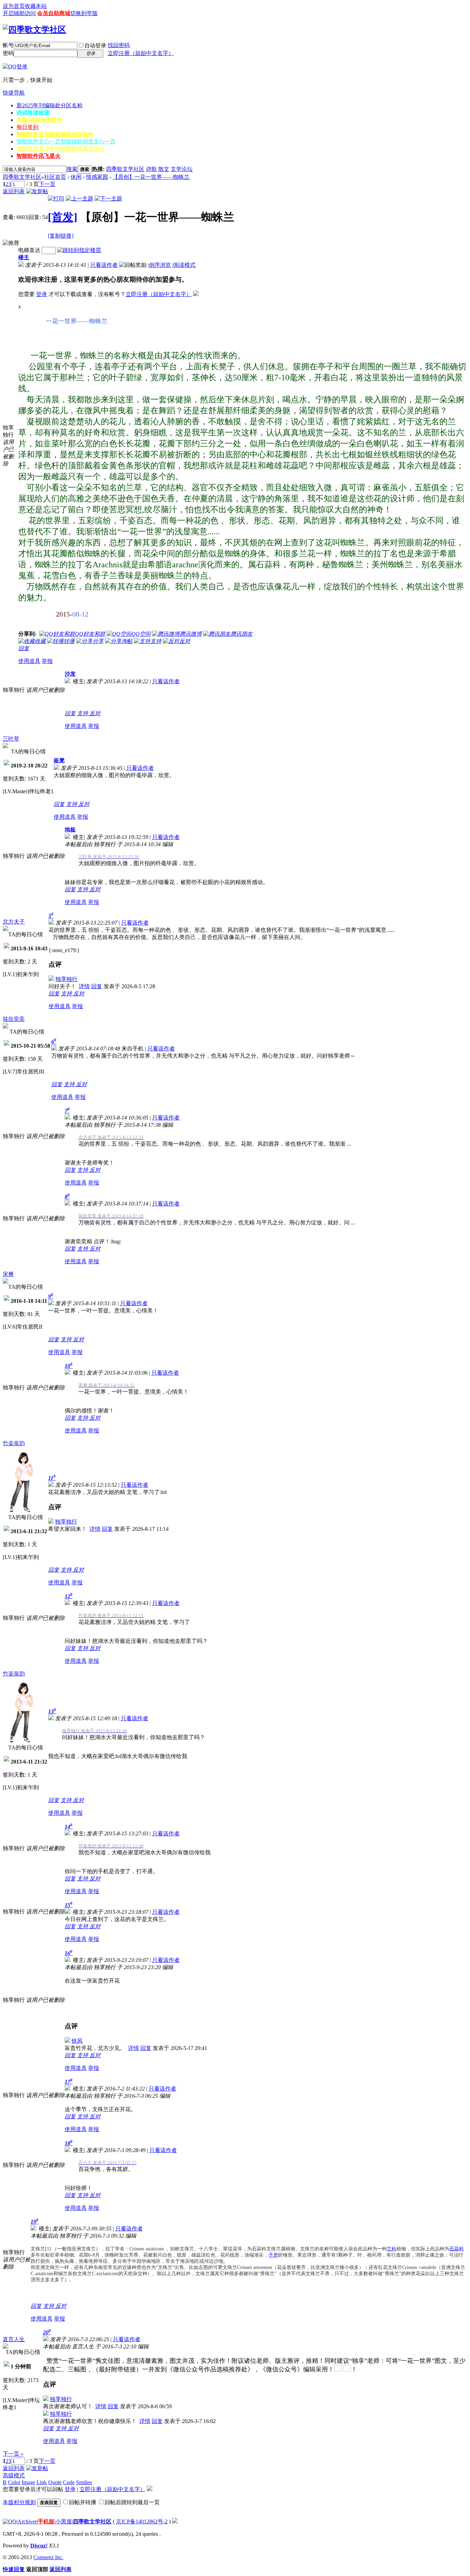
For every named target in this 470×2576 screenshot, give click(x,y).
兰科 (392, 2249)
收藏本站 (36, 6)
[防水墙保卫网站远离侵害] (175, 2522)
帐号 (8, 45)
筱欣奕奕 (14, 1019)
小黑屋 (64, 2522)
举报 (47, 661)
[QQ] (10, 2522)
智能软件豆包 (55, 134)
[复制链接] (61, 236)
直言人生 (14, 2339)
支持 (83, 713)
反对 (95, 713)
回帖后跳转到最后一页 (132, 2502)
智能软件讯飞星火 (39, 156)
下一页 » (13, 2454)
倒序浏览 (160, 265)
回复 (24, 648)
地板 (70, 829)
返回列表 (14, 191)
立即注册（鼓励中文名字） (141, 53)
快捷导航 (14, 93)
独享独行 (66, 979)
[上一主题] (79, 199)
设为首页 (14, 6)
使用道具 (29, 661)
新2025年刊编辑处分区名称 (50, 105)
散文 (164, 169)
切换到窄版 (84, 13)
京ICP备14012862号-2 (142, 2522)
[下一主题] (108, 199)
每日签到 (28, 127)
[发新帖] (37, 191)
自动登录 (95, 46)
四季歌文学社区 (125, 169)
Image (28, 2482)
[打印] (56, 199)
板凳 (59, 760)
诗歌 (151, 169)
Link (42, 2482)
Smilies (84, 2482)
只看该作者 (104, 265)
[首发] (63, 217)
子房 (273, 2255)
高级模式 (14, 2475)
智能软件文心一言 (66, 141)
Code (69, 2482)
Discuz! (39, 2546)
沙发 (70, 674)
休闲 (76, 177)
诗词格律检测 (33, 113)
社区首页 (55, 177)
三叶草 (11, 739)
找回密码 (119, 45)
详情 (84, 986)
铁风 (77, 2041)
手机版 (46, 2522)
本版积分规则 (19, 2502)
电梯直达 (29, 250)
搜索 (72, 169)
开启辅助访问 (19, 13)
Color (14, 2482)
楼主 (24, 257)
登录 (42, 294)
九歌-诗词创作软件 (39, 120)
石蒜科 (457, 2249)
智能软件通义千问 (61, 149)
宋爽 (8, 1274)
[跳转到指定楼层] (79, 250)
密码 (8, 53)
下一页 (47, 184)
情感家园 (97, 177)
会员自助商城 (54, 13)
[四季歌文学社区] (34, 30)
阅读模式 (184, 265)
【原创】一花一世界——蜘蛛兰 (151, 177)
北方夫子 (14, 922)
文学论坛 (182, 169)
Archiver (27, 2522)
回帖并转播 (83, 2502)
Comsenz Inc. (48, 2557)
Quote (55, 2482)
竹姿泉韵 (14, 1443)
